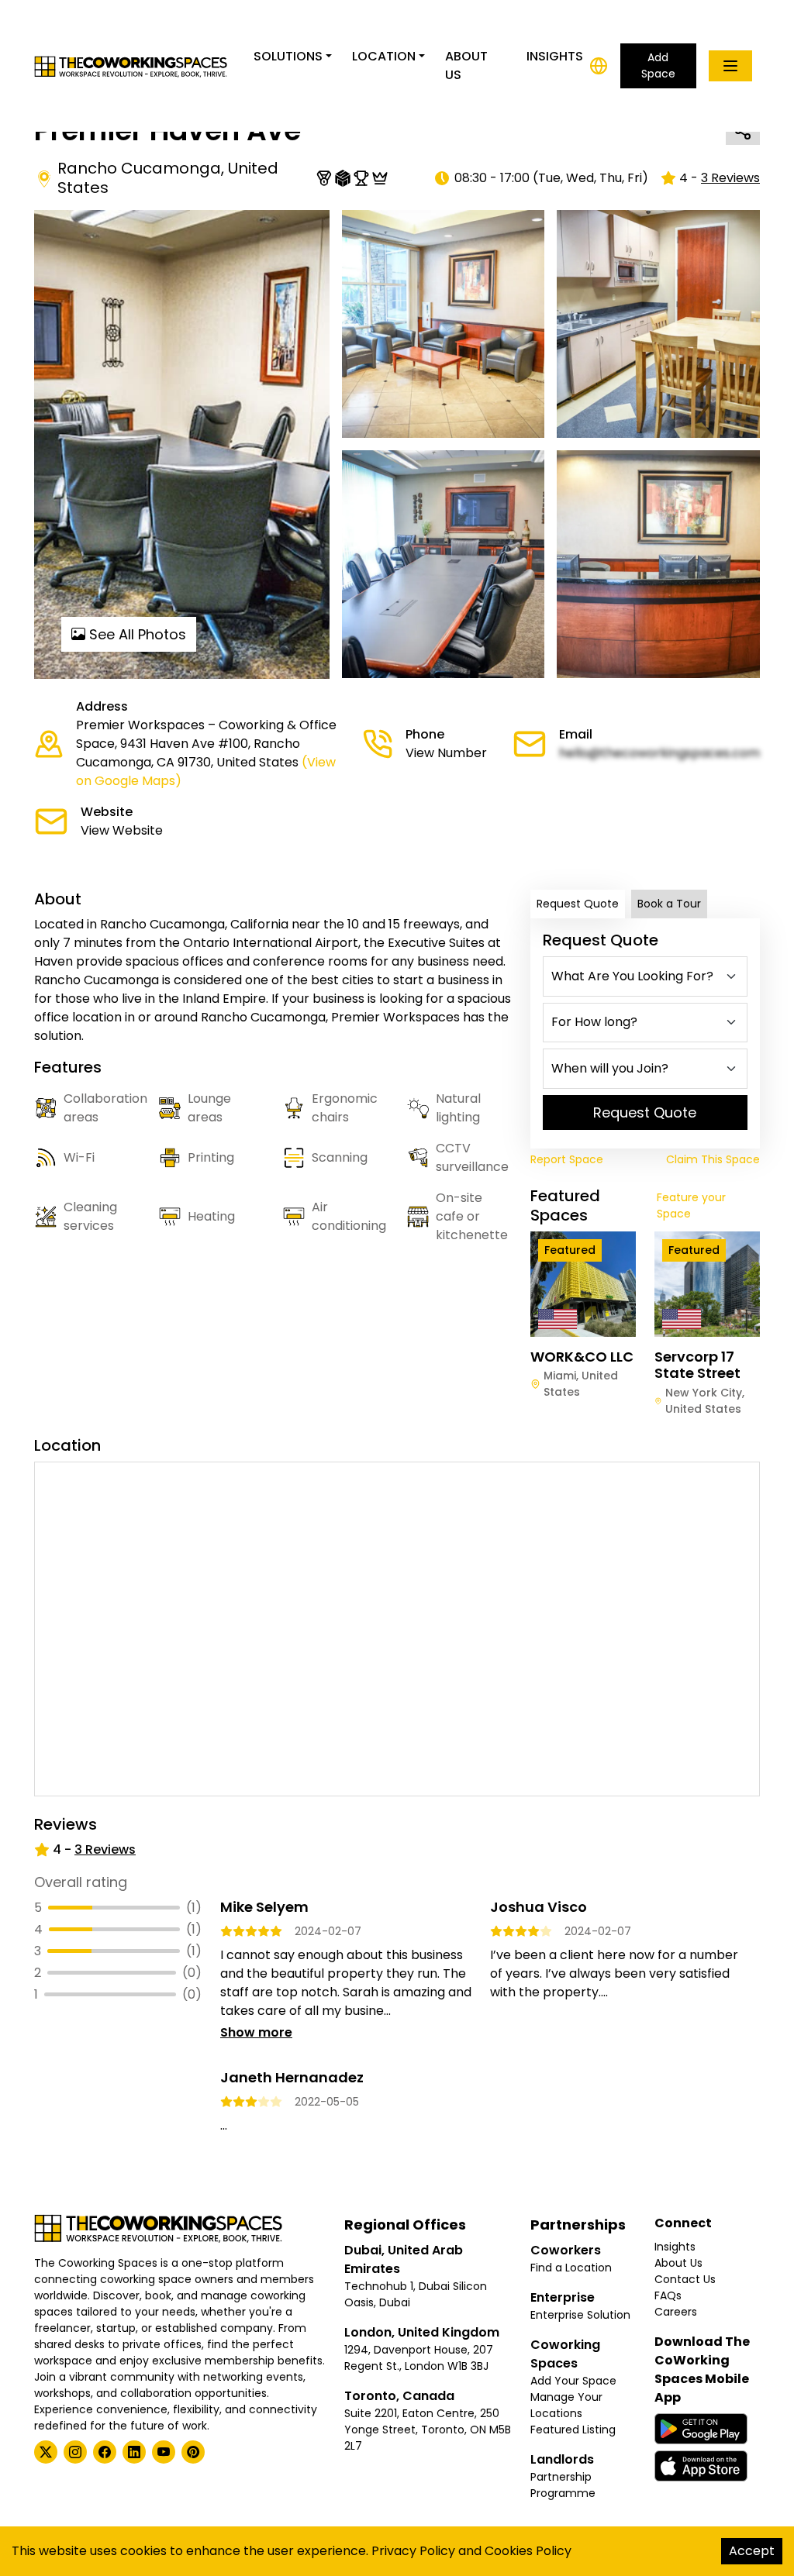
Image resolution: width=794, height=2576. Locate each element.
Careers (676, 2312)
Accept (752, 2551)
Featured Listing (573, 2430)
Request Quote (578, 904)
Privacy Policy (413, 2551)
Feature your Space (691, 1205)
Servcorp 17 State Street (697, 1365)
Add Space (658, 65)
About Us (466, 65)
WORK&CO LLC (582, 1357)
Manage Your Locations (566, 2405)
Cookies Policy (528, 2551)
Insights (555, 56)
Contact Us (685, 2279)
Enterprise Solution (580, 2315)
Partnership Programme (563, 2485)
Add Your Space (573, 2381)
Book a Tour (669, 904)
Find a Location (571, 2268)
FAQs (668, 2295)
